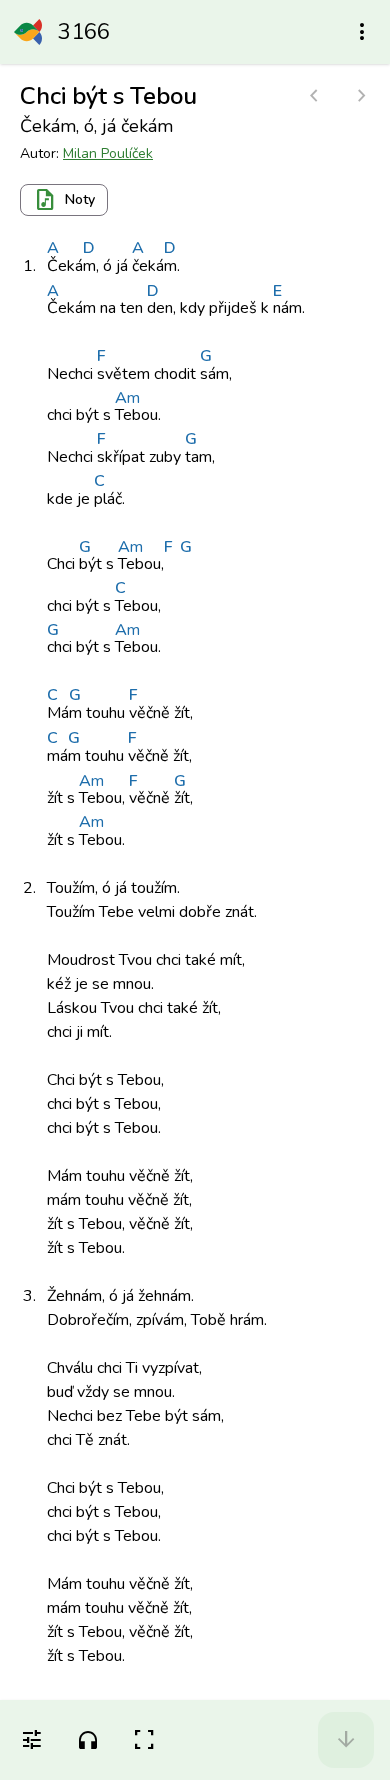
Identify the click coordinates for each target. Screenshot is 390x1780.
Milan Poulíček (108, 153)
